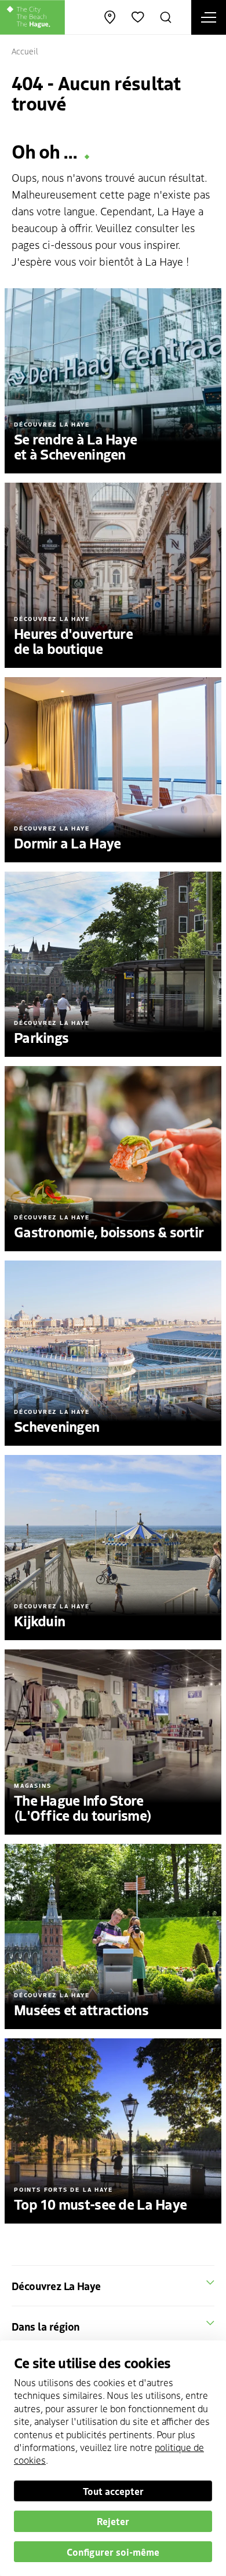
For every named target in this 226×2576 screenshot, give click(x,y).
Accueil (25, 51)
